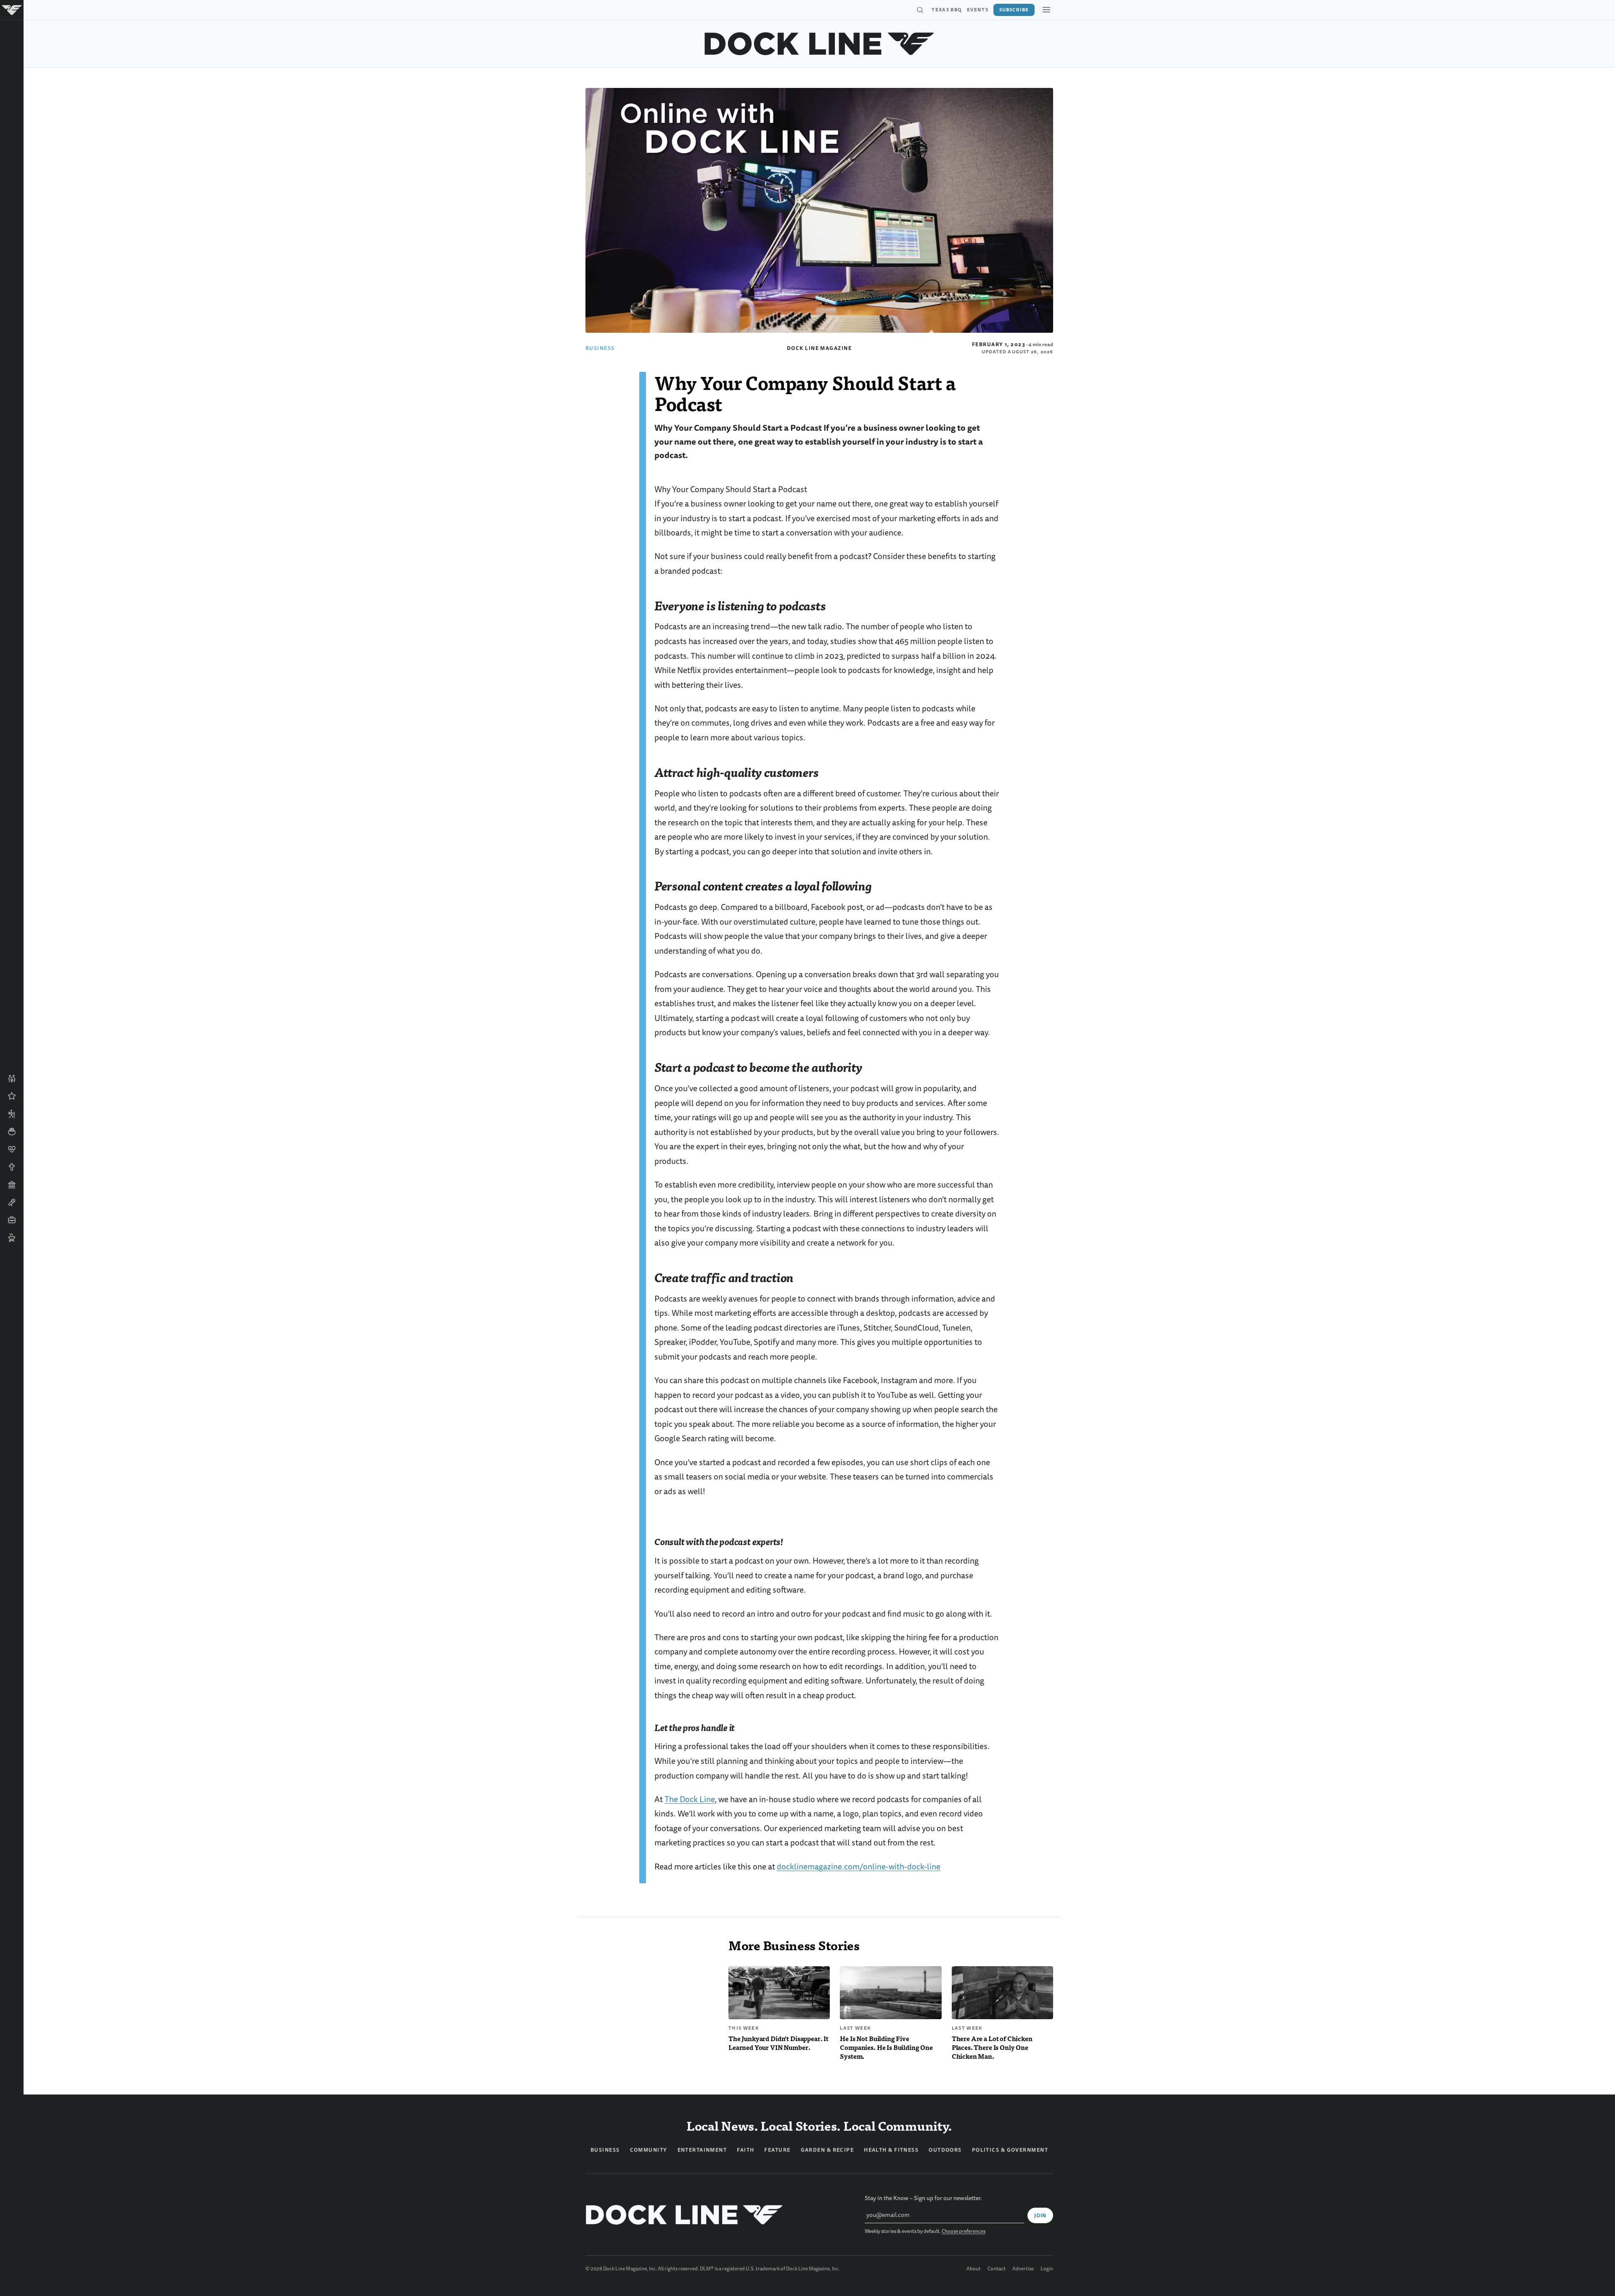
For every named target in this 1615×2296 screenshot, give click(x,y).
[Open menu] (1046, 10)
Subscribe (1014, 10)
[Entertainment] (12, 1202)
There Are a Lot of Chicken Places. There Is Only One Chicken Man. (992, 2047)
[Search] (920, 10)
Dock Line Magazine (819, 348)
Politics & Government (1010, 2150)
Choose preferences (964, 2231)
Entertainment (702, 2150)
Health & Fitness (891, 2150)
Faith (745, 2150)
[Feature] (12, 1096)
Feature (777, 2150)
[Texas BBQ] (12, 1238)
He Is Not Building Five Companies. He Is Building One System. (886, 2047)
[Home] (12, 10)
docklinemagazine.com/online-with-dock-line (859, 1867)
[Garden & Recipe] (12, 1132)
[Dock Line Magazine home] (819, 44)
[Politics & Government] (12, 1185)
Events (978, 10)
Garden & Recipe (827, 2150)
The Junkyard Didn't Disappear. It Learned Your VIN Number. (778, 2043)
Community (649, 2150)
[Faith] (12, 1167)
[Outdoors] (12, 1114)
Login (1047, 2269)
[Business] (12, 1220)
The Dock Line (690, 1799)
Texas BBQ (947, 10)
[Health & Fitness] (12, 1149)
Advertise (1023, 2269)
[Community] (12, 1079)
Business (600, 348)
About (974, 2269)
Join (1040, 2216)
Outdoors (945, 2150)
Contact (997, 2269)
